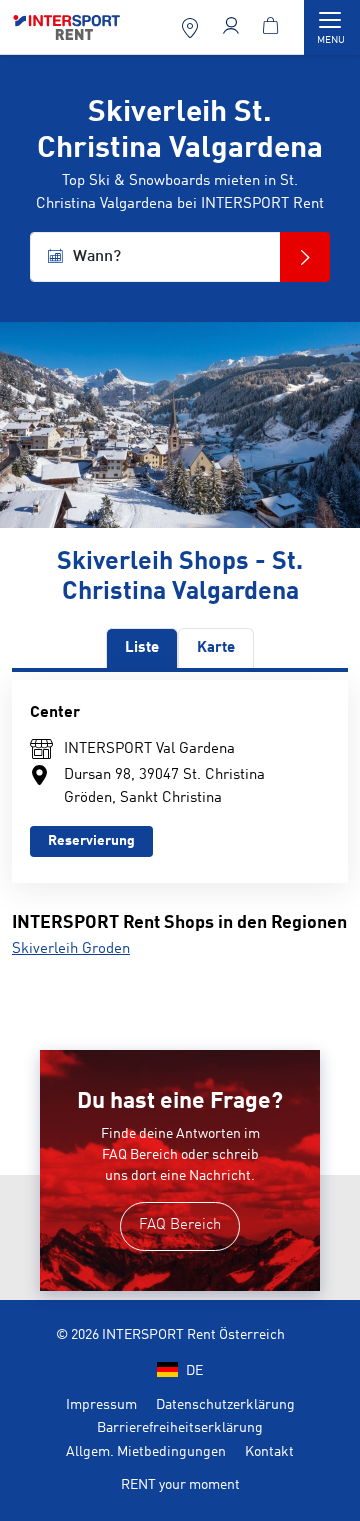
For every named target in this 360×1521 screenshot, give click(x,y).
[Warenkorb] (273, 27)
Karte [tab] (216, 648)
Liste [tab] (142, 648)
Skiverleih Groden (71, 949)
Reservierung (91, 841)
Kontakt (269, 1452)
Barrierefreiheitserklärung (180, 1428)
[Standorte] (192, 27)
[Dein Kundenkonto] (233, 27)
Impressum (101, 1405)
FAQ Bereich (180, 1225)
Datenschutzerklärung (225, 1405)
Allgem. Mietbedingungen (146, 1452)
